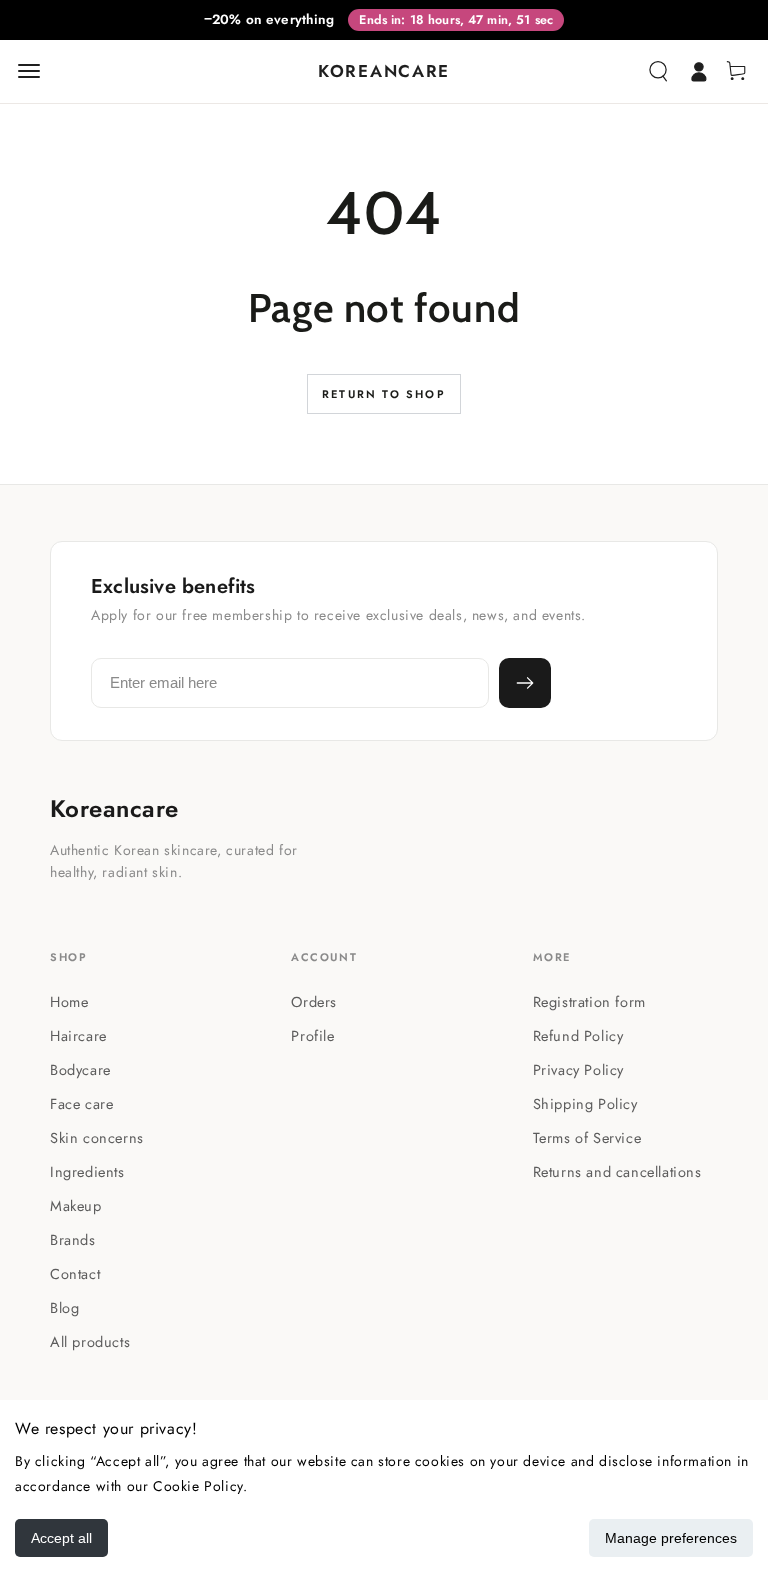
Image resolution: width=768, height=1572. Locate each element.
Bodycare (80, 1069)
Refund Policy (578, 1035)
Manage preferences (671, 1538)
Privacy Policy (578, 1069)
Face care (81, 1103)
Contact (75, 1273)
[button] (658, 71)
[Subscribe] (525, 683)
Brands (73, 1239)
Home (69, 1001)
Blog (64, 1307)
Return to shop (384, 394)
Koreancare (114, 809)
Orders (314, 1001)
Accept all (61, 1538)
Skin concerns (97, 1137)
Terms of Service (587, 1137)
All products (90, 1341)
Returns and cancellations (617, 1171)
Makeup (76, 1205)
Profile (312, 1035)
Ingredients (87, 1171)
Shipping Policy (585, 1103)
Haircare (78, 1035)
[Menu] (29, 71)
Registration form (589, 1001)
